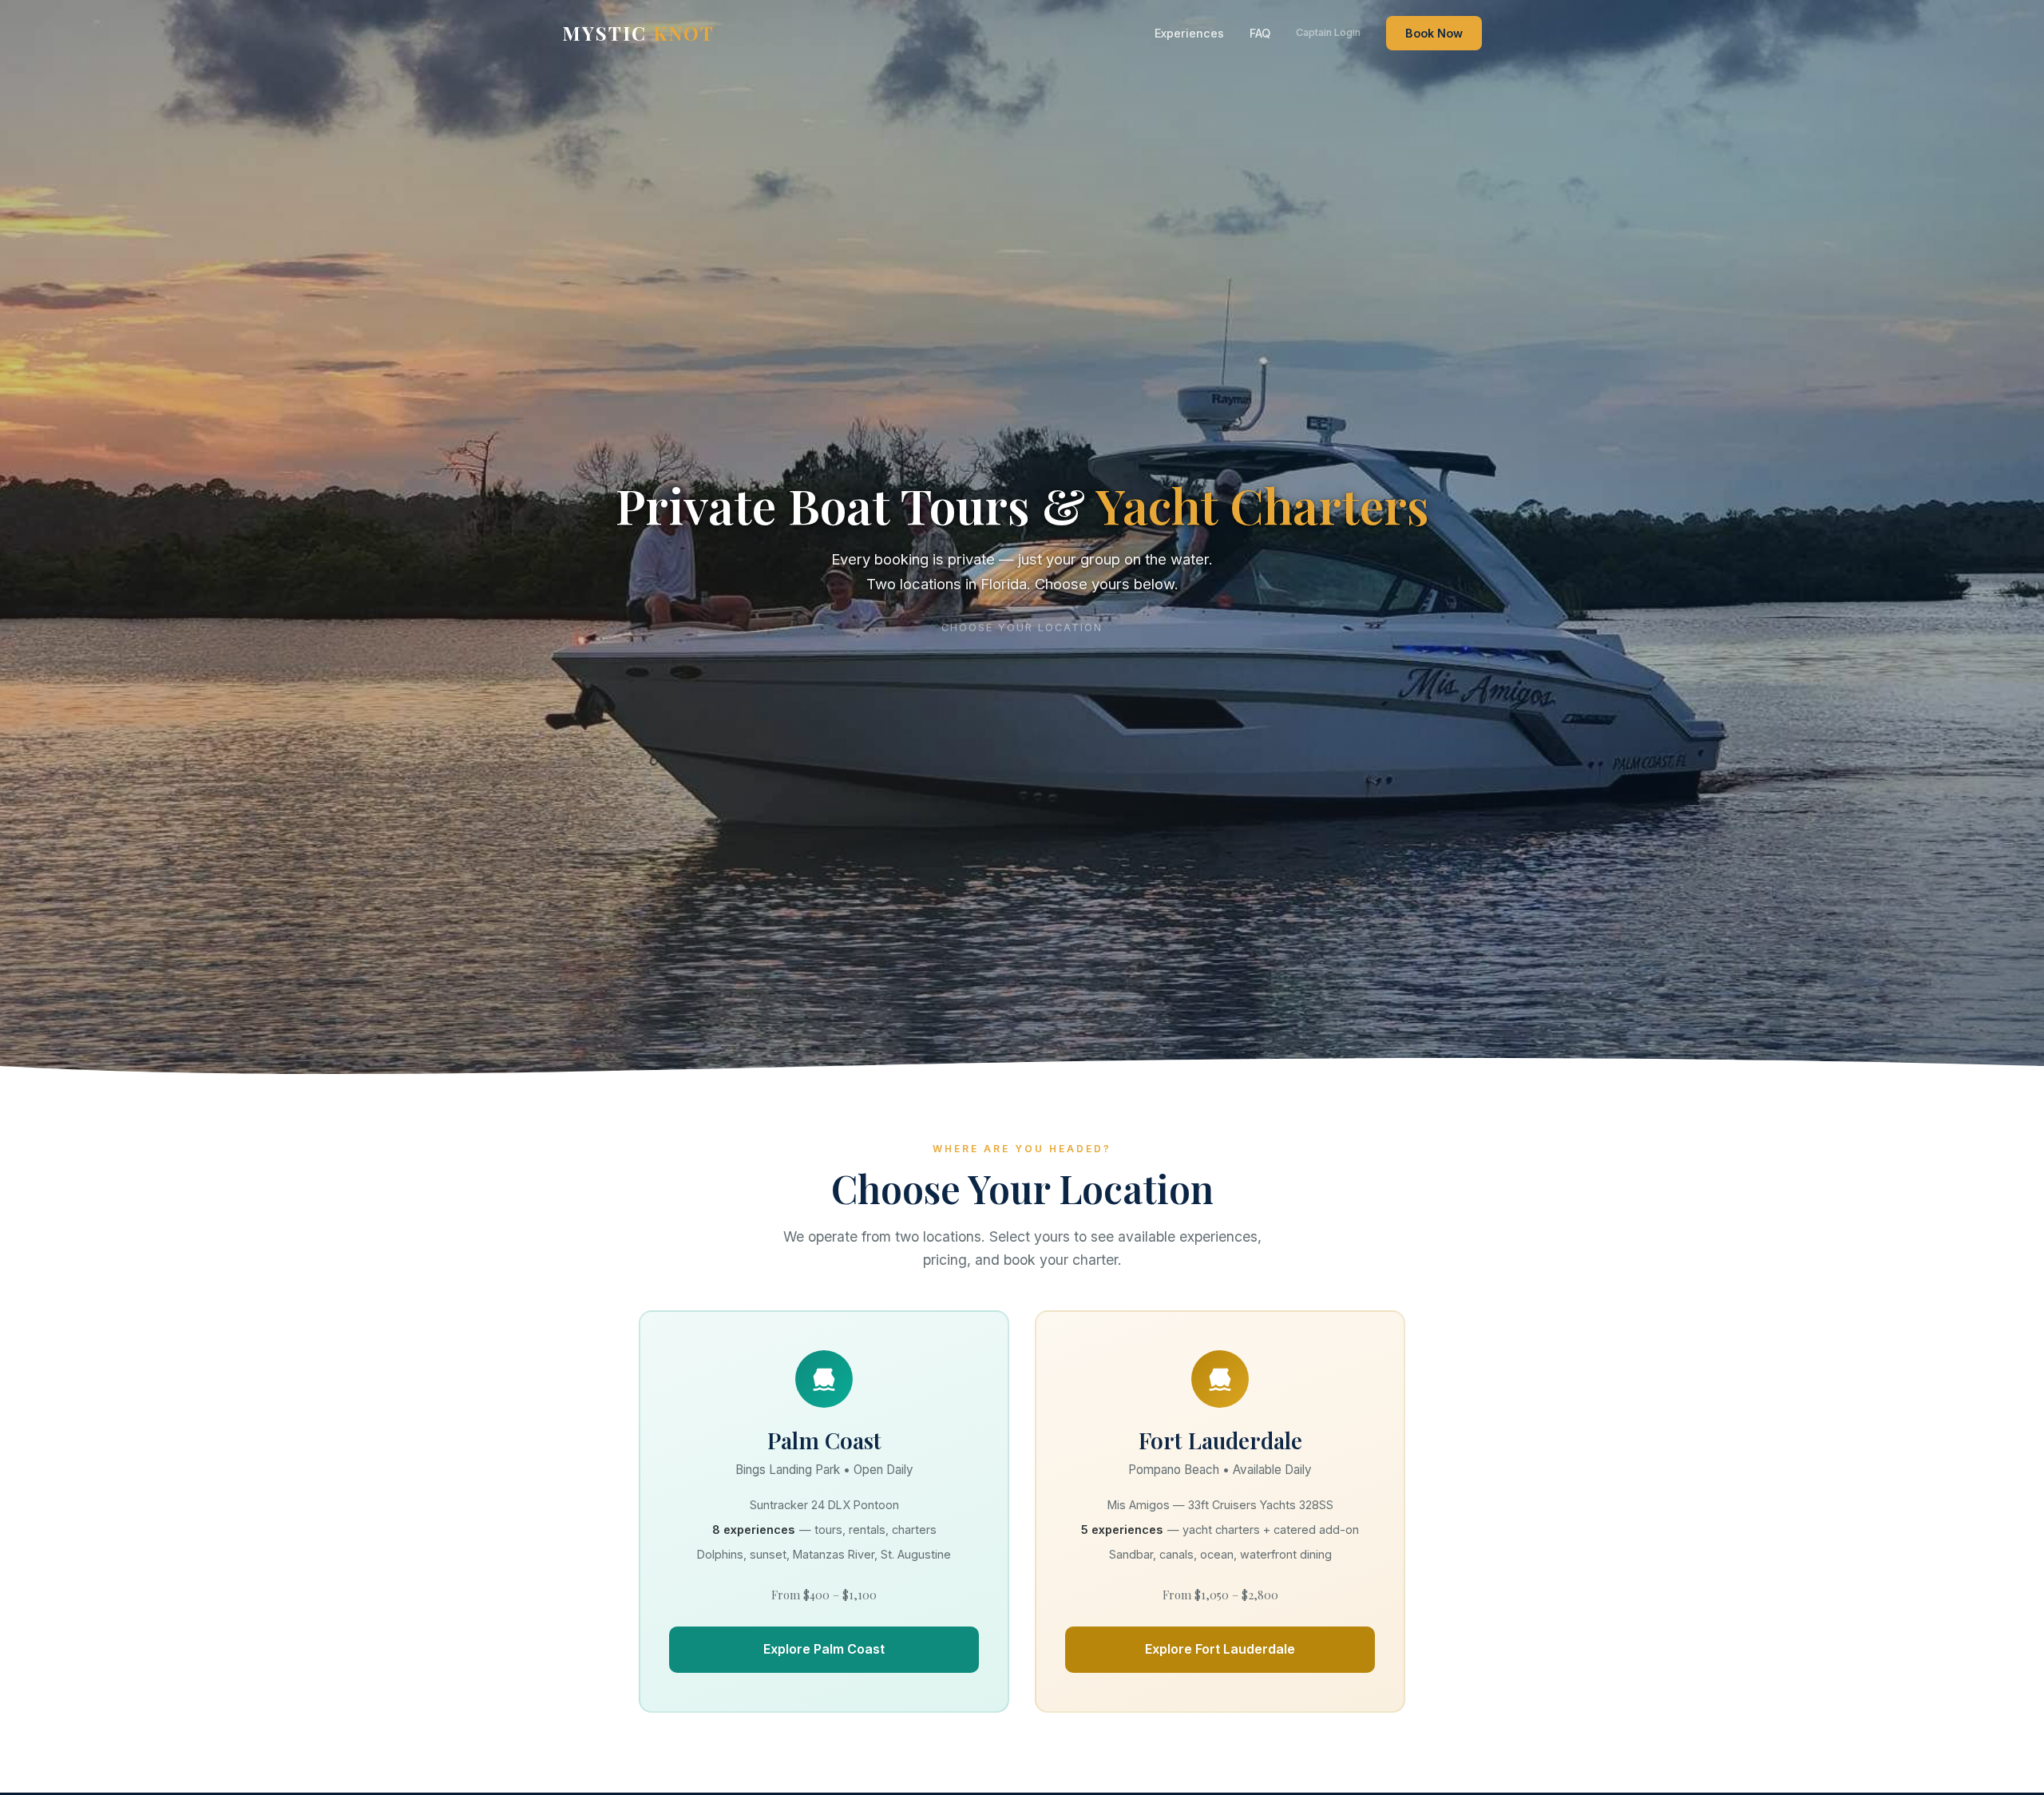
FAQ (1260, 33)
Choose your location (1022, 624)
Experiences (1189, 33)
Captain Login (1328, 32)
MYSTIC (638, 33)
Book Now (1434, 33)
